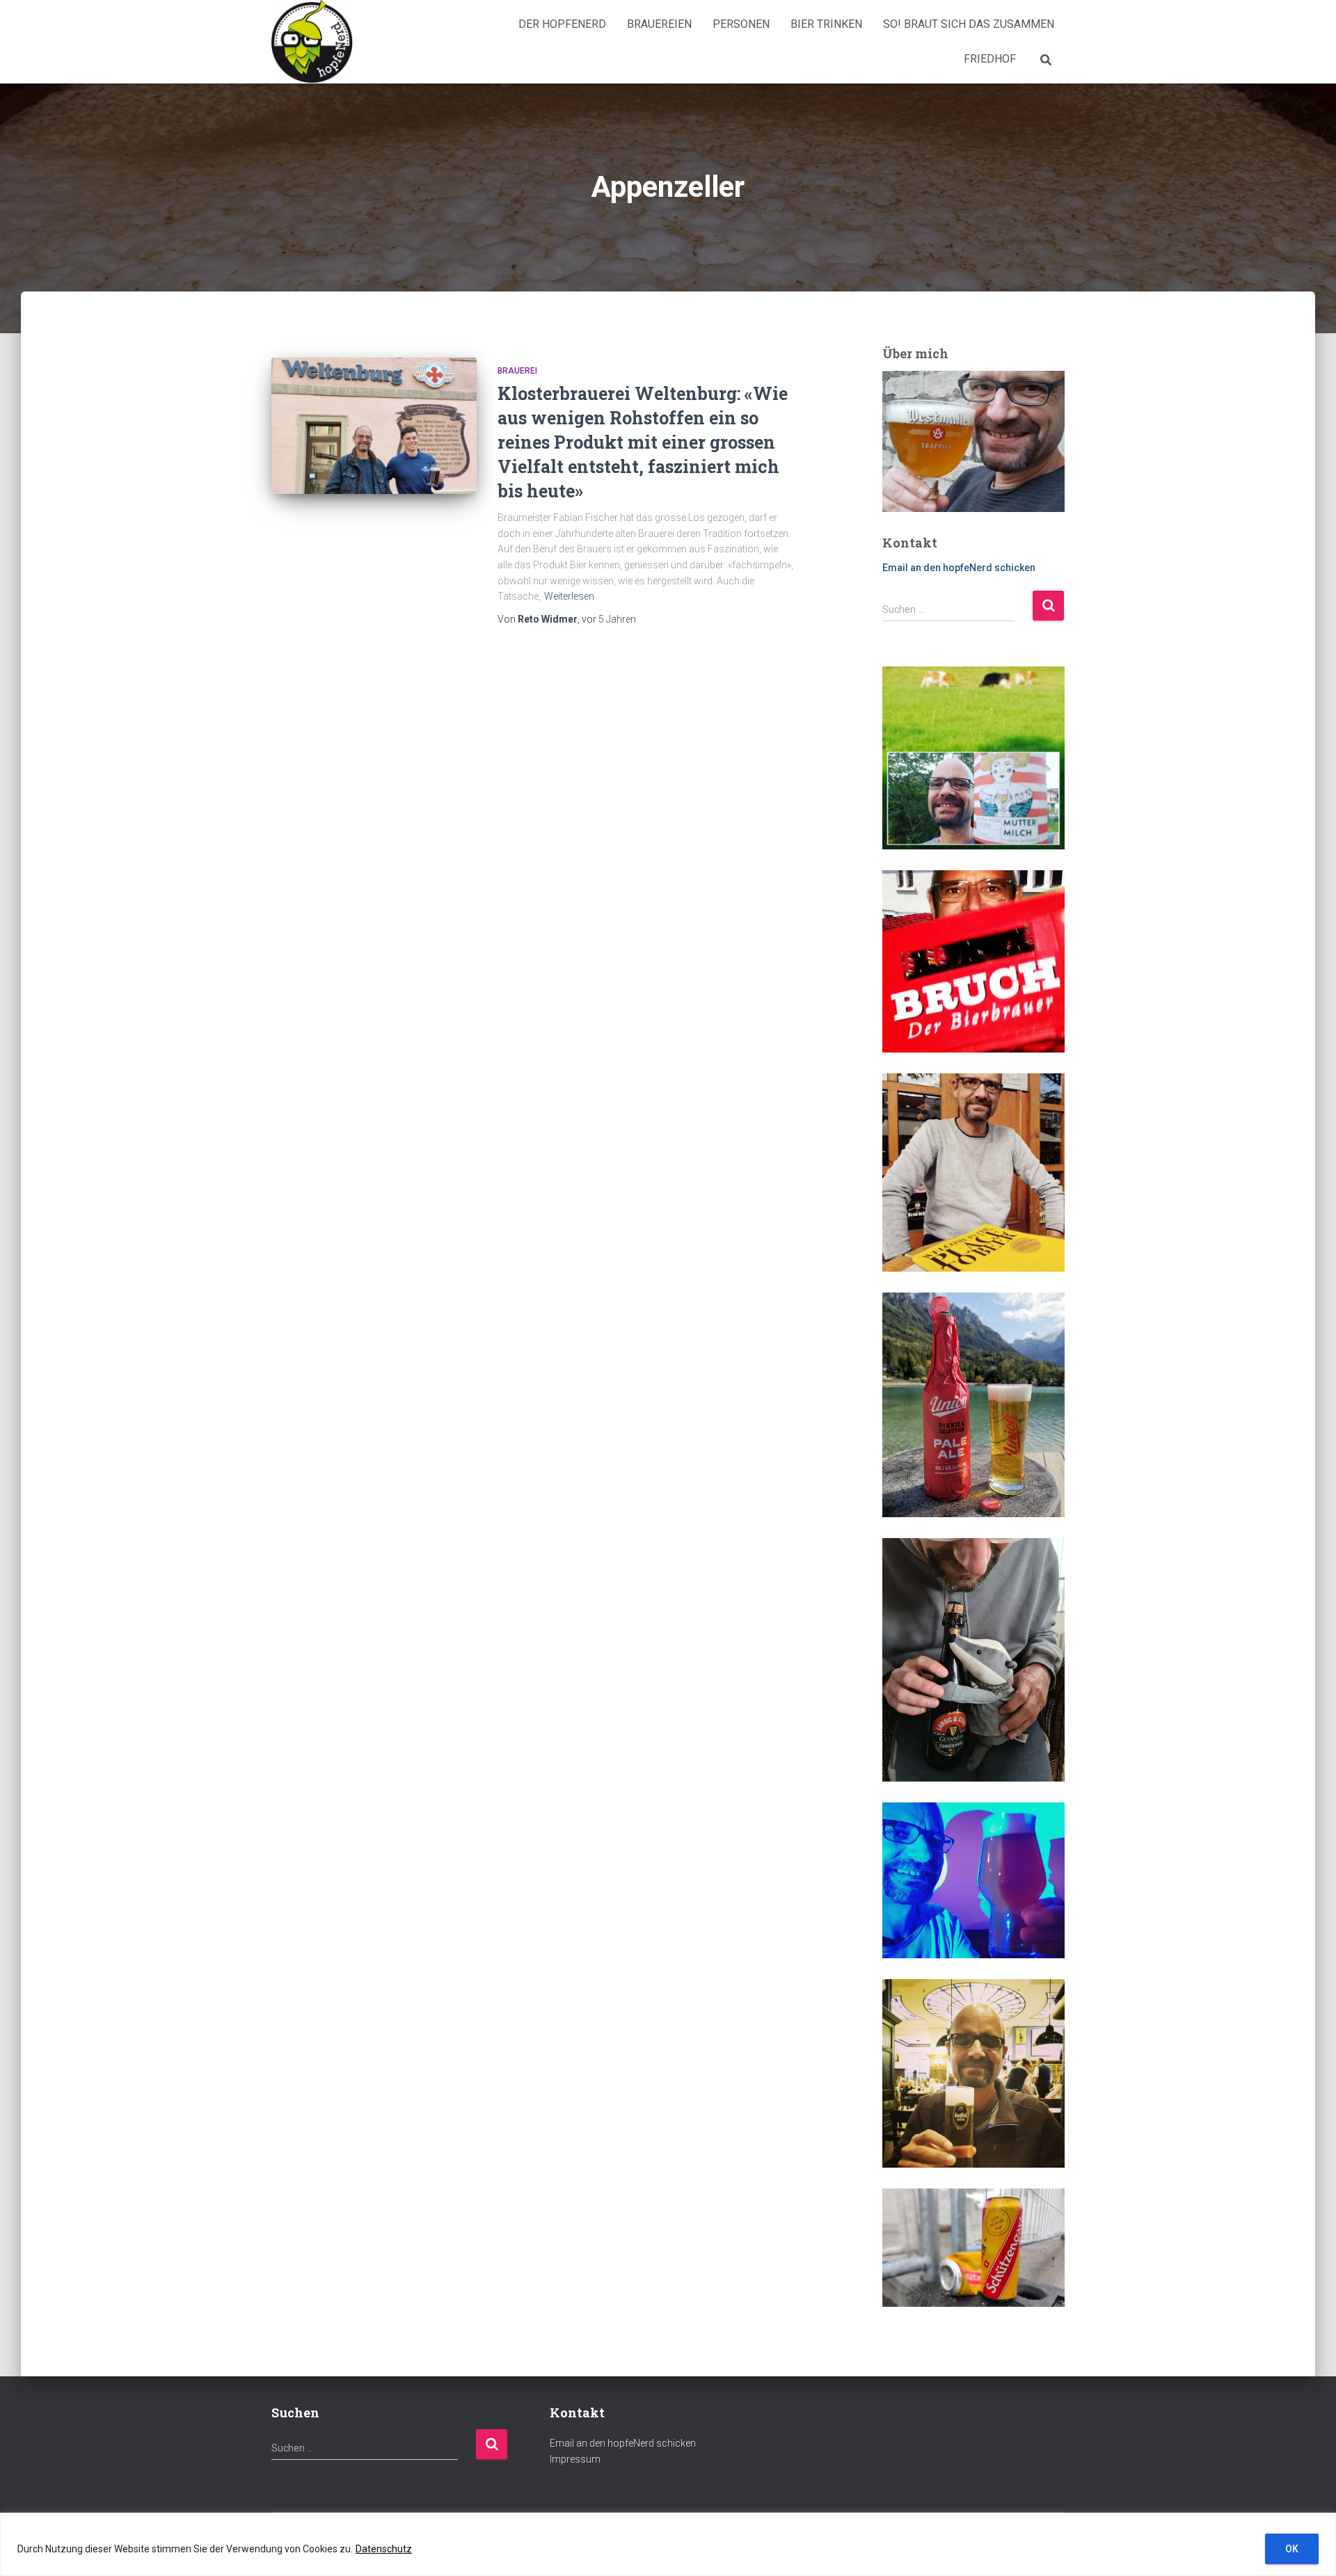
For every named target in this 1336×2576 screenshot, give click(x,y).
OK (1292, 2549)
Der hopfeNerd (562, 24)
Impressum (575, 2459)
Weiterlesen (569, 596)
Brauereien (659, 24)
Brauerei (517, 371)
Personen (741, 24)
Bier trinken (826, 24)
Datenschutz (384, 2549)
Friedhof (990, 59)
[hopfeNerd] (312, 42)
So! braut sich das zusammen (969, 24)
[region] (668, 2544)
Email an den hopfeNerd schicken (959, 568)
